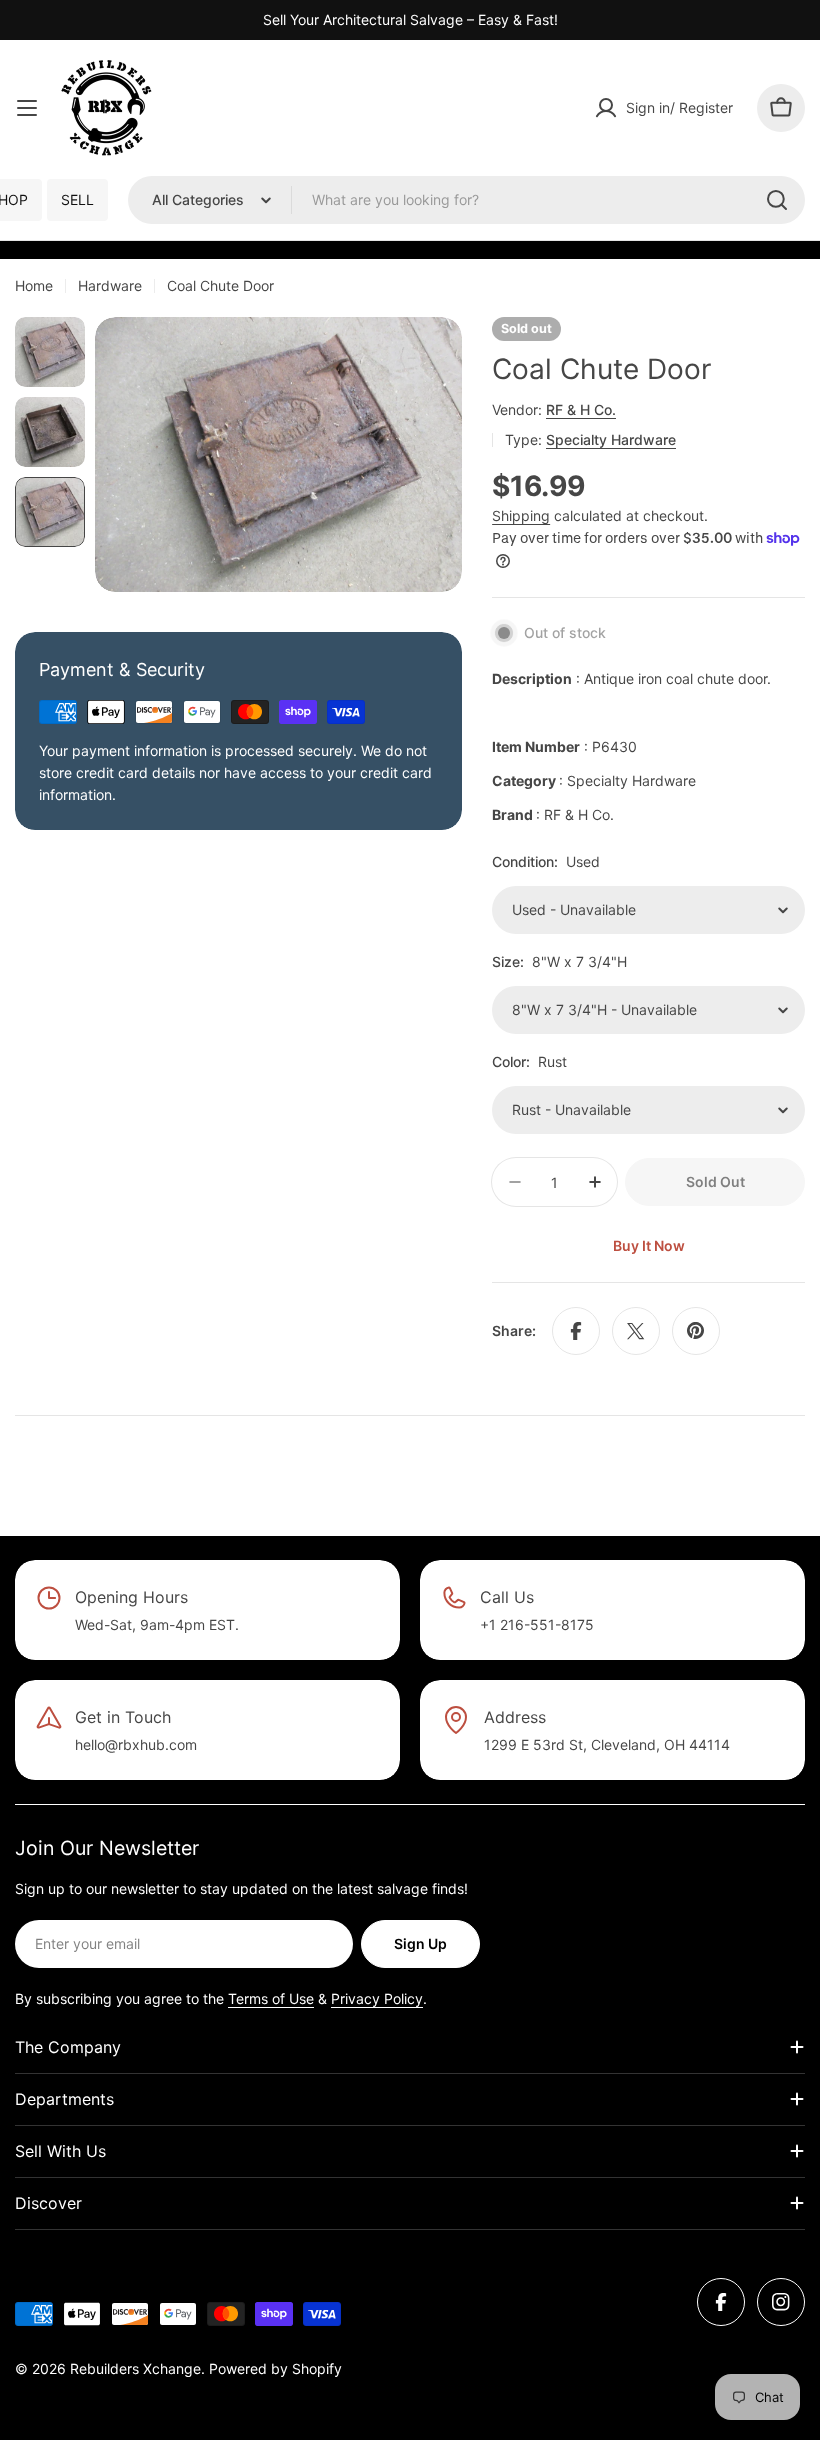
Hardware (110, 285)
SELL (77, 199)
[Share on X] (636, 1331)
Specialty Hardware (611, 439)
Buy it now (649, 1245)
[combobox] (466, 200)
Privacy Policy (377, 1998)
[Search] (777, 200)
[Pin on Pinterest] (696, 1331)
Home (34, 285)
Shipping (521, 515)
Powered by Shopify (275, 2368)
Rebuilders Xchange (135, 2368)
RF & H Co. (581, 409)
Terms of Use (271, 1998)
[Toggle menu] (27, 108)
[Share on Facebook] (576, 1331)
